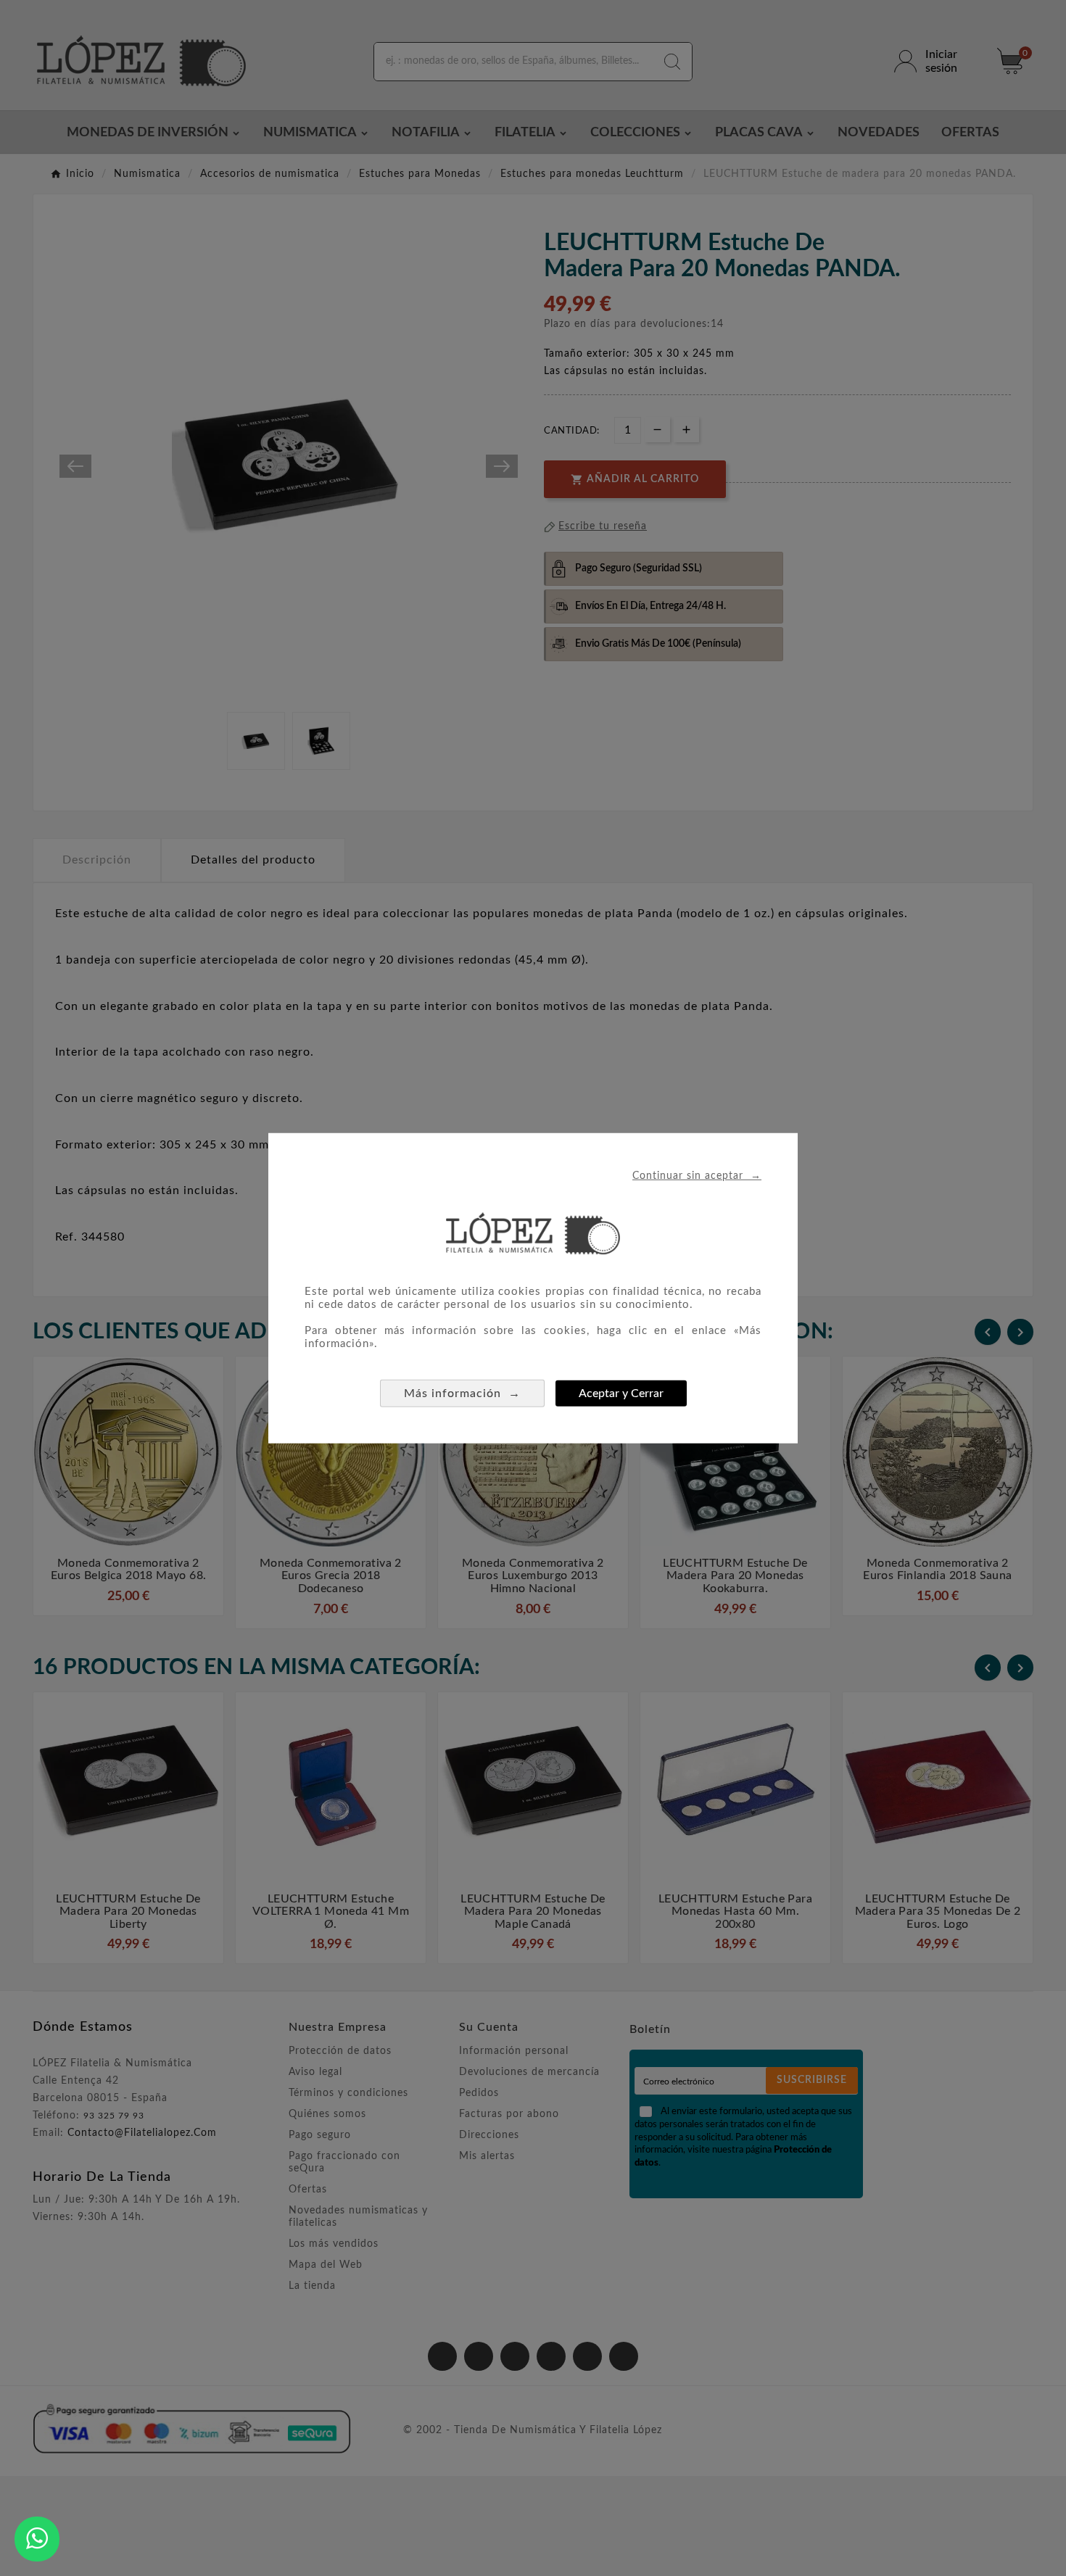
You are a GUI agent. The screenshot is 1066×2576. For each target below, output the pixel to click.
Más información (462, 1393)
